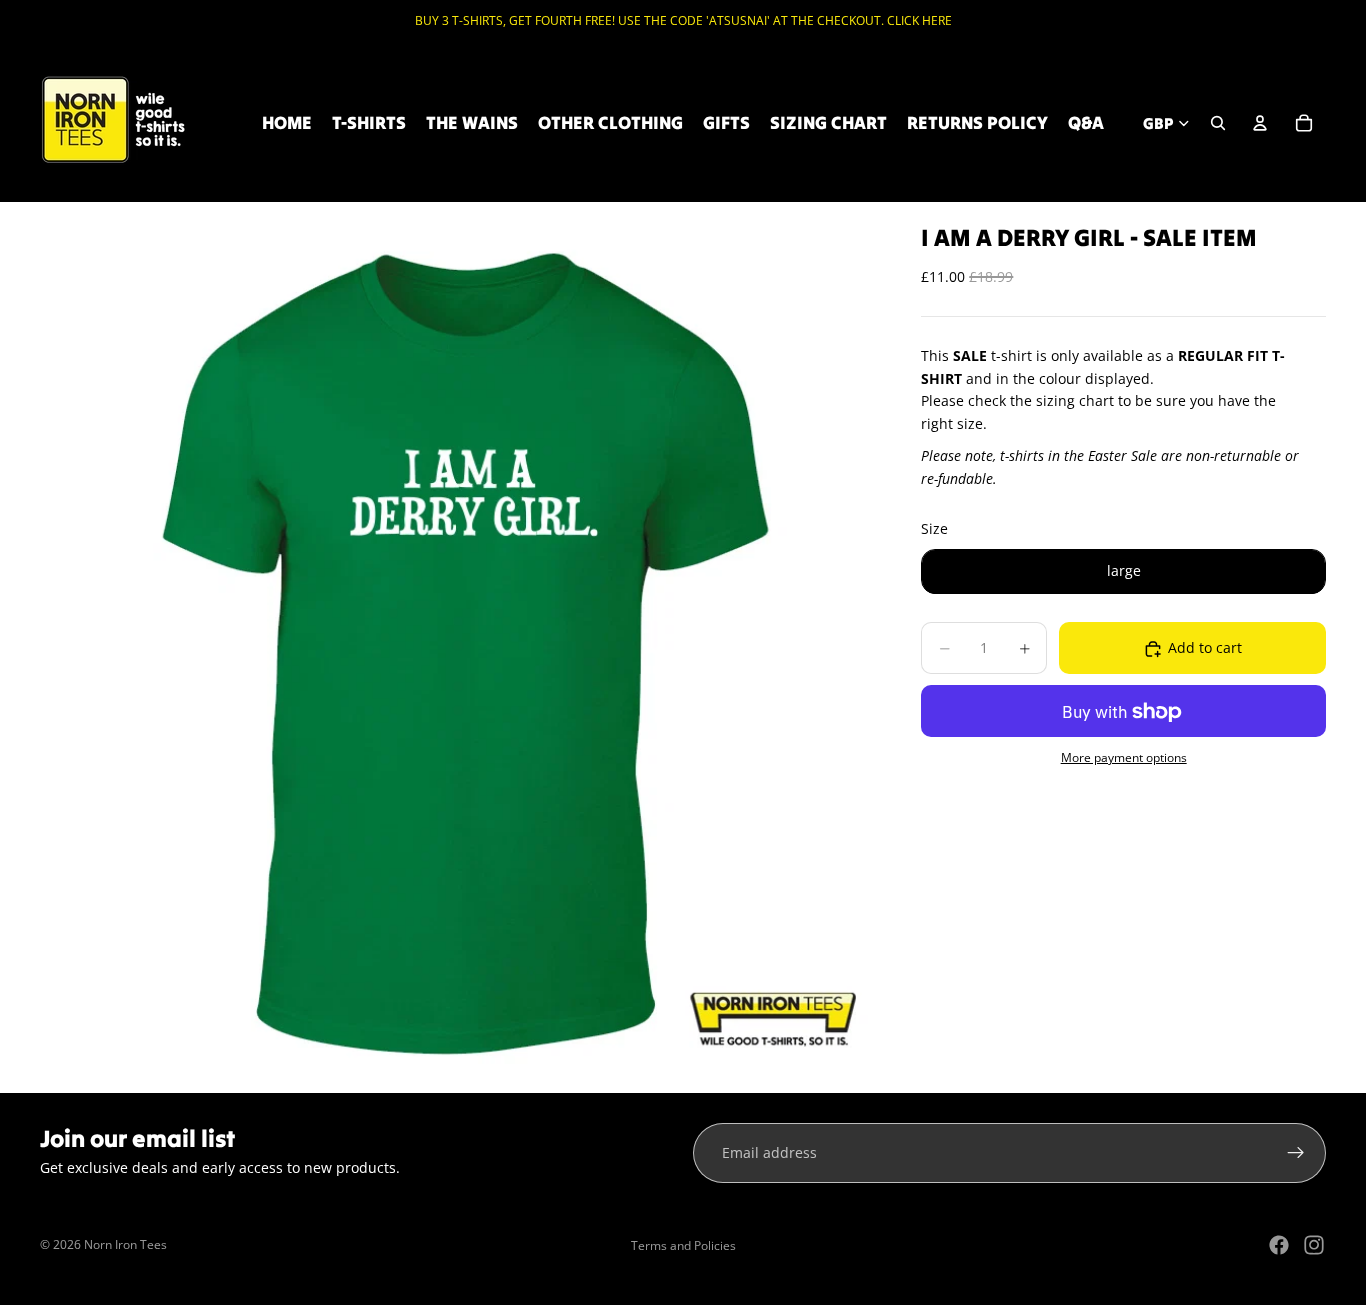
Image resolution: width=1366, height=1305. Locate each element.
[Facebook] (1279, 1245)
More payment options (1124, 757)
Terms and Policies (683, 1245)
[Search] (1218, 123)
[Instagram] (1314, 1245)
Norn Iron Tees (125, 1244)
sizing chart (1075, 401)
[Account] (1260, 123)
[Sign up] (1296, 1153)
